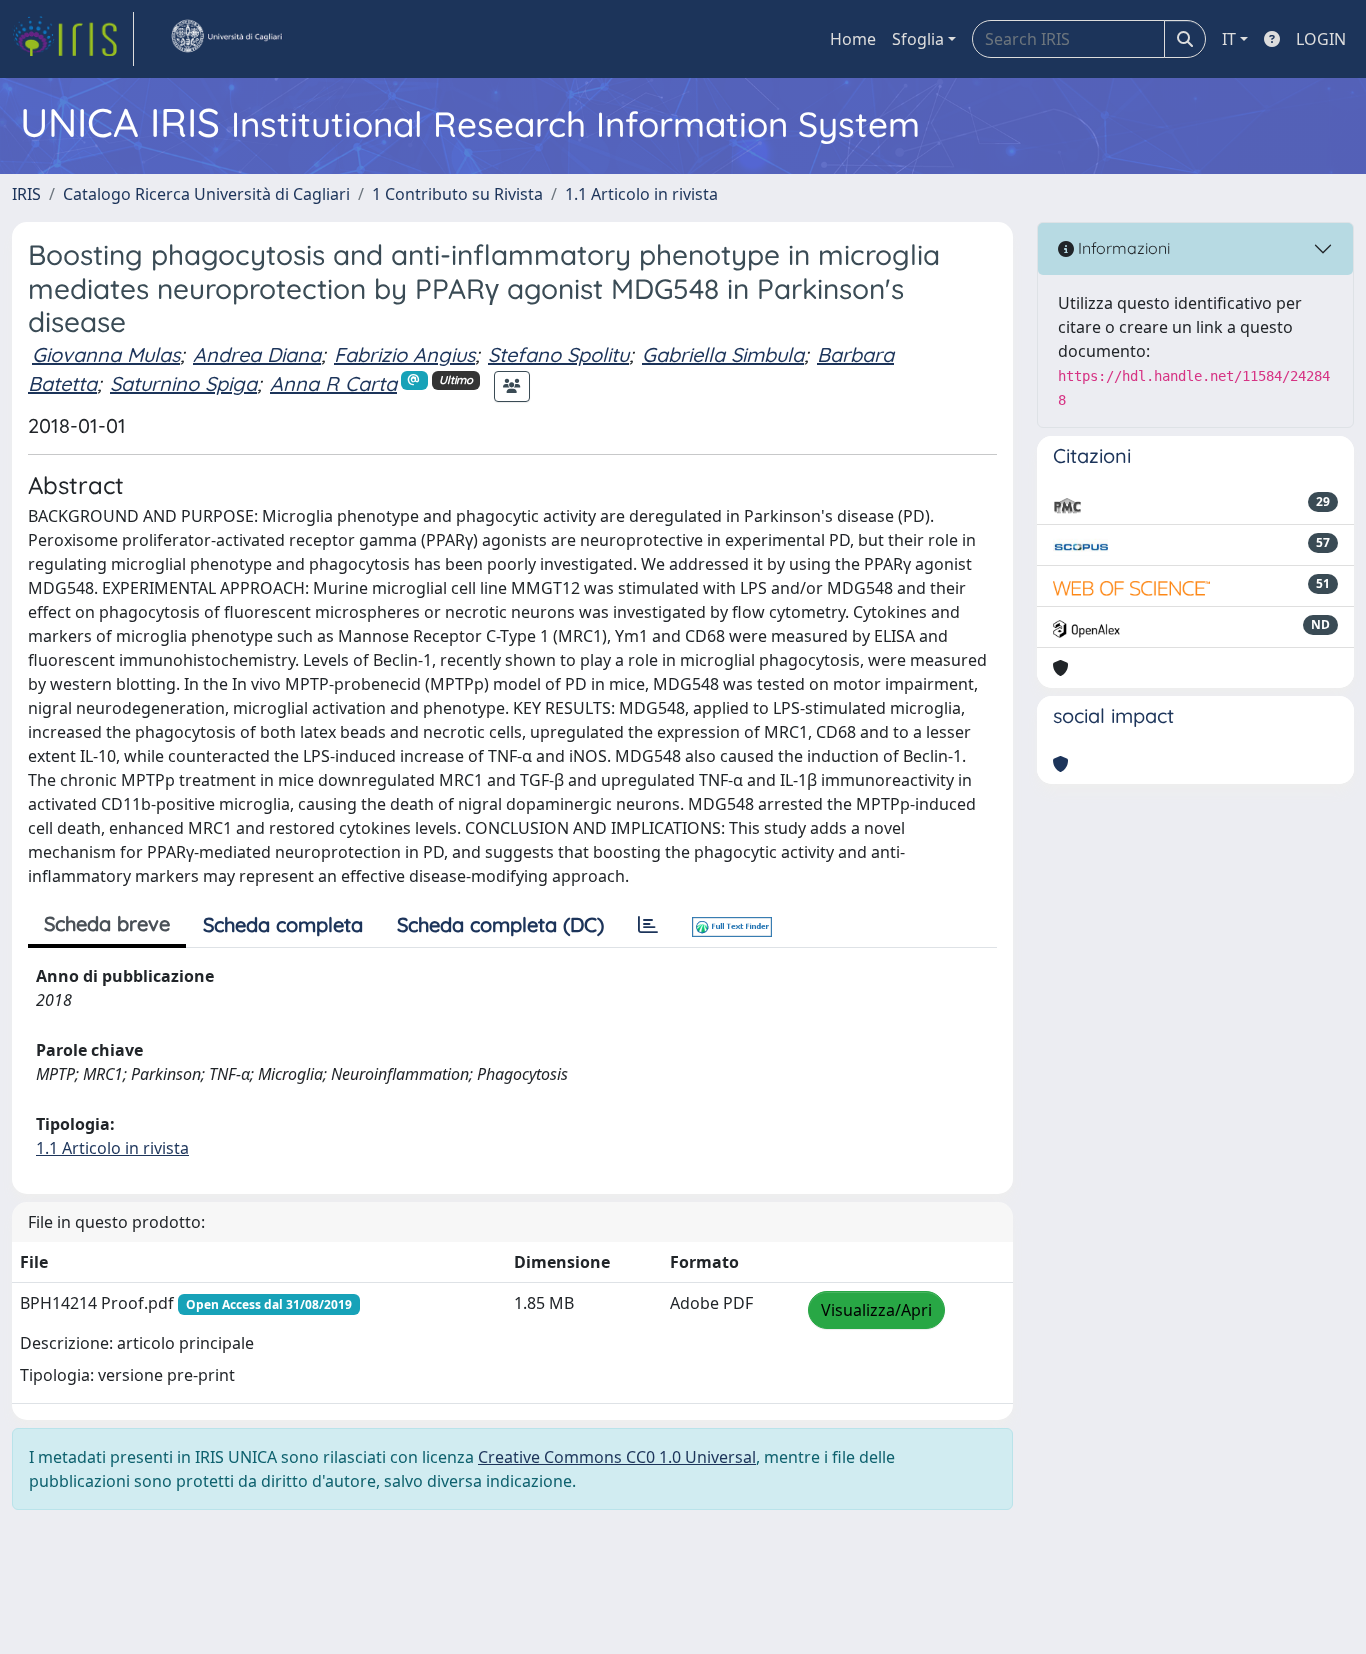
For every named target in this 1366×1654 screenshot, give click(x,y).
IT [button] (1229, 39)
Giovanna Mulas (106, 354)
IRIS (26, 194)
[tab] (648, 925)
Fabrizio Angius (404, 354)
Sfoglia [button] (918, 39)
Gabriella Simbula (723, 354)
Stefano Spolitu (558, 354)
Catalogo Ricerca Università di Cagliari (206, 194)
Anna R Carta (333, 383)
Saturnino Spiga (183, 383)
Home (853, 39)
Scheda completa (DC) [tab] (500, 924)
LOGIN (1321, 39)
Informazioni (1122, 248)
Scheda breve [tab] (107, 923)
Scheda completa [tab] (283, 924)
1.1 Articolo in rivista (641, 194)
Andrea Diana (257, 354)
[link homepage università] (226, 39)
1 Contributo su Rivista (457, 194)
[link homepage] (73, 39)
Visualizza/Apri (876, 1310)
